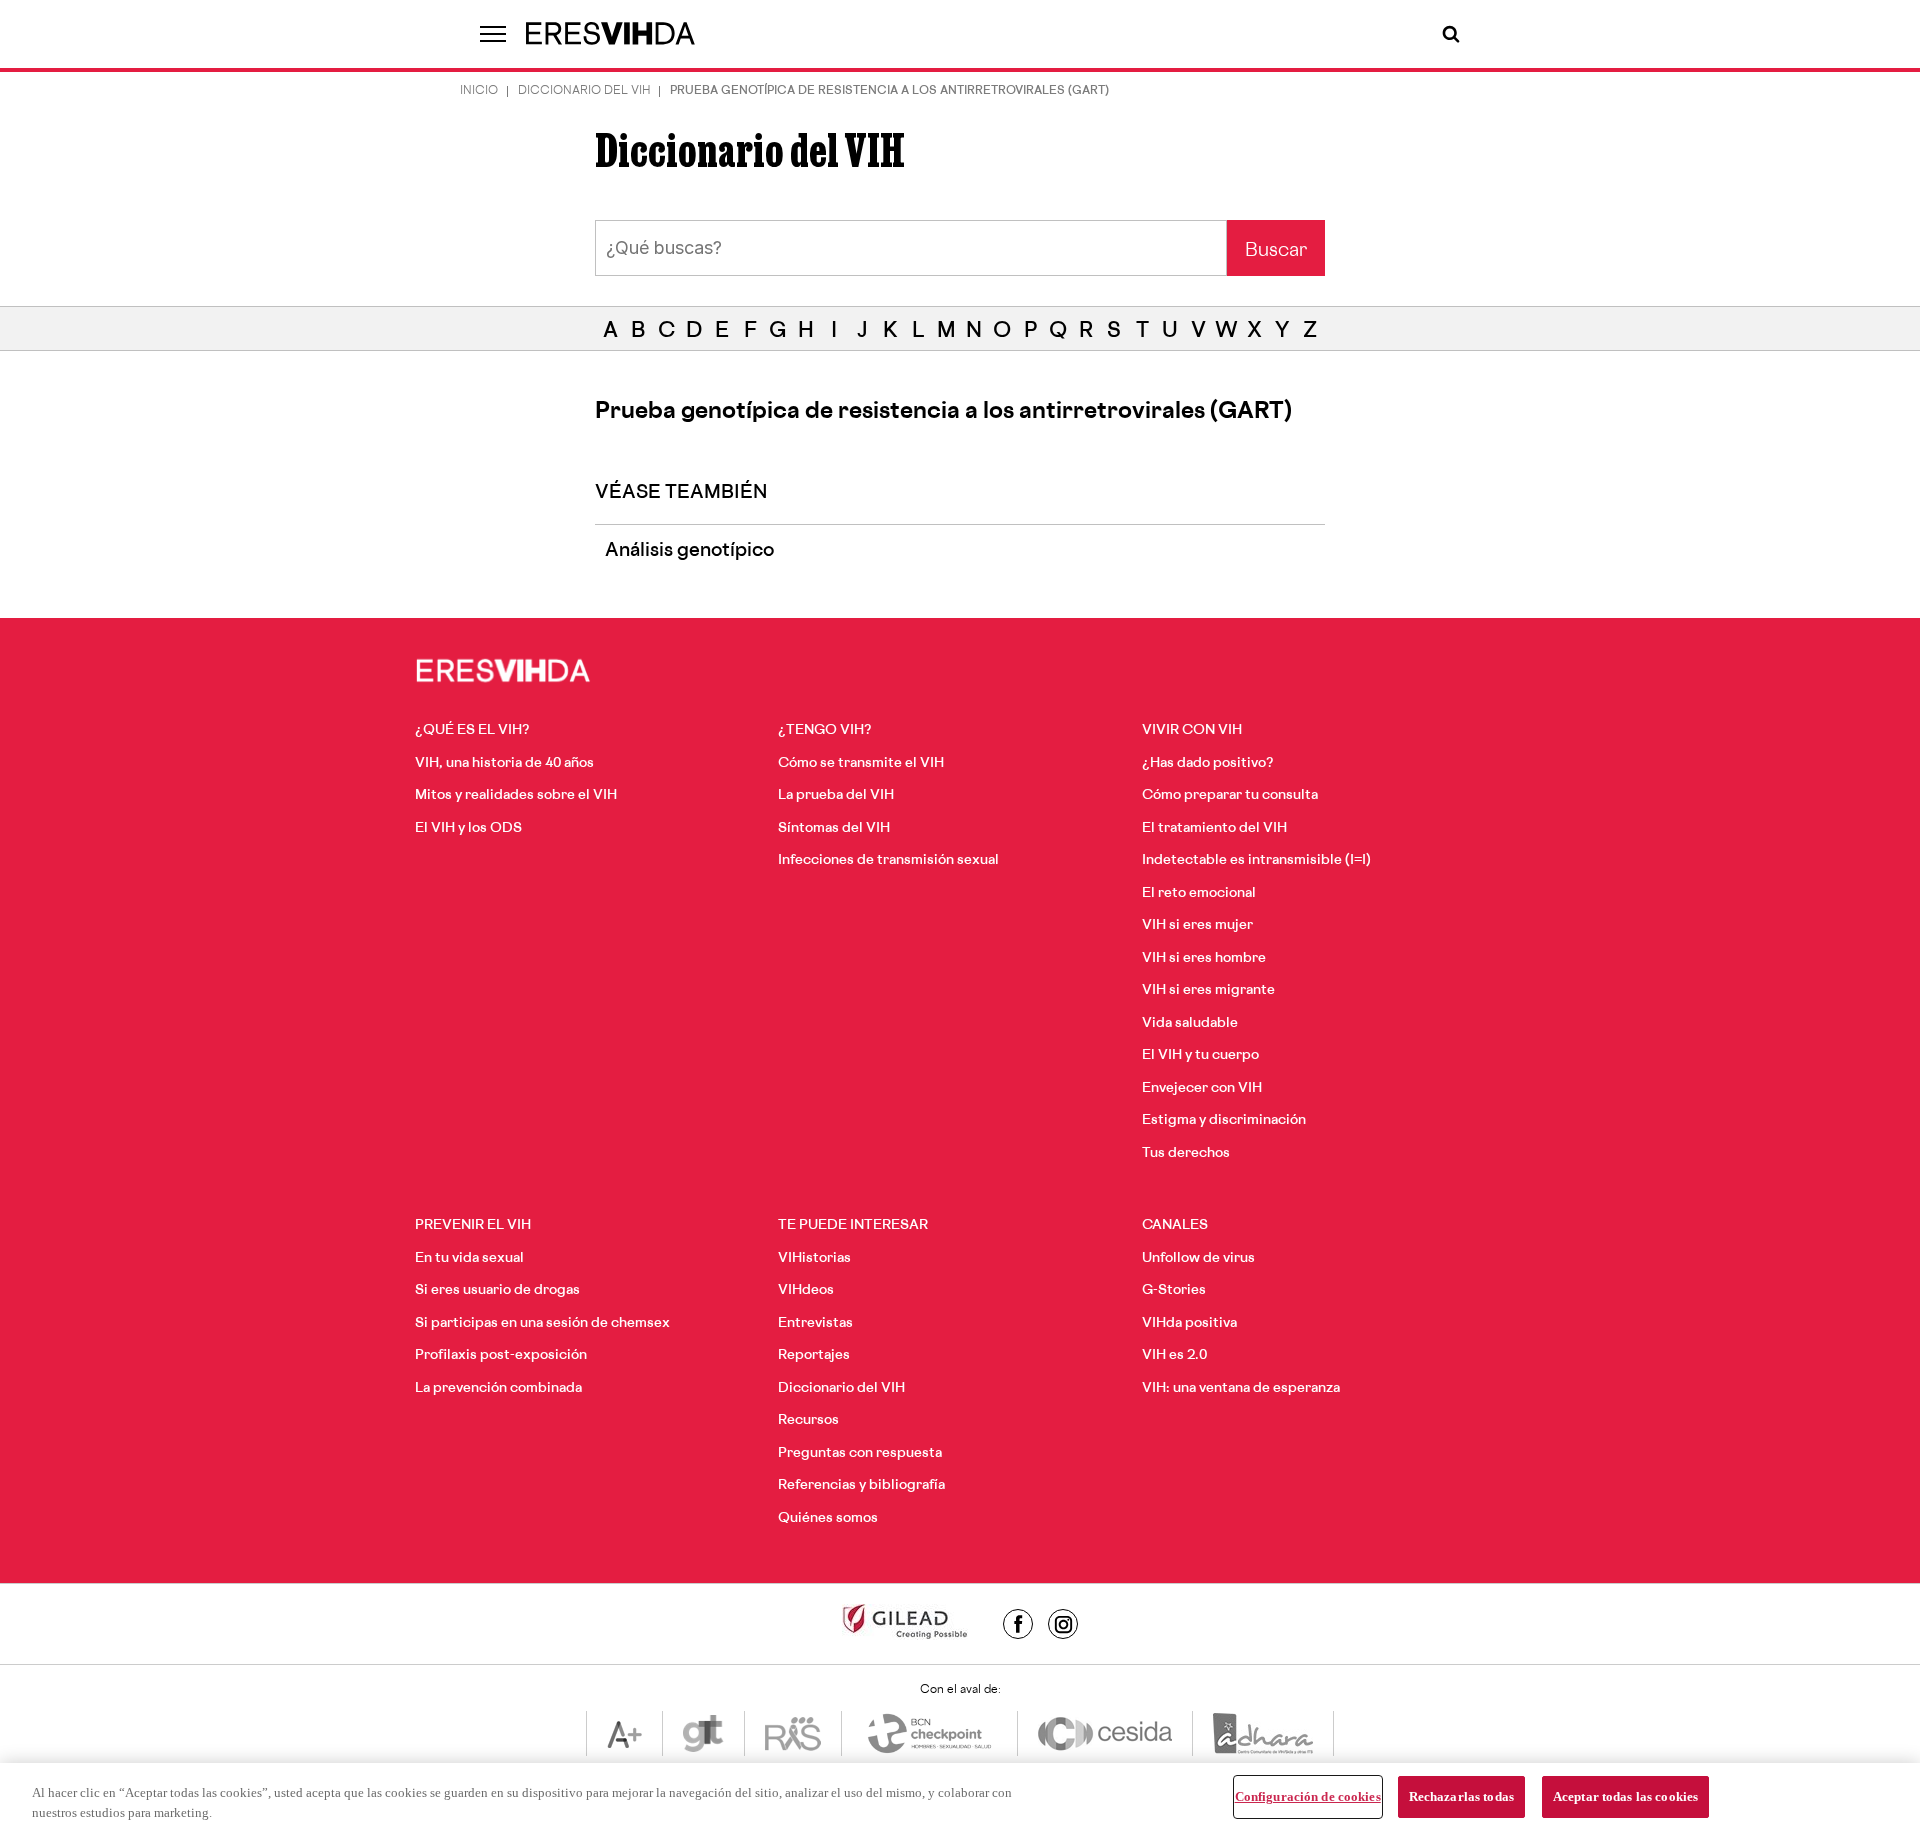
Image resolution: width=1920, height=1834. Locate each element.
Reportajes (814, 1355)
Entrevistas (815, 1323)
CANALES (1175, 1225)
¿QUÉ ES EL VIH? (472, 730)
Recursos (808, 1420)
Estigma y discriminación (1224, 1120)
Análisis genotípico (689, 552)
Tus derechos (1186, 1153)
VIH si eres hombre (1204, 958)
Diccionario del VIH (584, 91)
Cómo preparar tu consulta (1230, 795)
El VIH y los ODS (468, 828)
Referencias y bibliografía (861, 1485)
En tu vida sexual (469, 1258)
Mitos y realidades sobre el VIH (516, 795)
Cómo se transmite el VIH (861, 763)
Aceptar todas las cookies (1625, 1796)
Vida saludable (1190, 1023)
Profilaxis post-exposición (501, 1355)
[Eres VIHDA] (611, 34)
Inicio (479, 91)
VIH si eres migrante (1208, 990)
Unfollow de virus (1198, 1258)
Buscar (1276, 252)
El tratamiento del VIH (1214, 828)
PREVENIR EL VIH (473, 1225)
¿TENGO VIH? (825, 730)
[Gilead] (905, 1624)
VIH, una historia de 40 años (504, 763)
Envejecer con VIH (1202, 1088)
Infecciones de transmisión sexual (888, 860)
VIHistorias (814, 1258)
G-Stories (1174, 1290)
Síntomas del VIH (834, 828)
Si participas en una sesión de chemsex (542, 1323)
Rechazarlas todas (1461, 1796)
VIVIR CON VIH (1192, 730)
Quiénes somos (828, 1518)
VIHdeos (806, 1290)
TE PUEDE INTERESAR (853, 1225)
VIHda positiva (1189, 1323)
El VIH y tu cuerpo (1200, 1055)
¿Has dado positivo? (1208, 763)
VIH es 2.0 (1174, 1355)
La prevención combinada (498, 1388)
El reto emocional (1199, 893)
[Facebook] (1018, 1624)
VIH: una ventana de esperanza (1241, 1388)
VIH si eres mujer (1197, 925)
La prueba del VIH (836, 795)
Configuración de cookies (1308, 1796)
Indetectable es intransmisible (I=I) (1256, 860)
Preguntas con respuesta (860, 1453)
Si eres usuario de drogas (497, 1290)
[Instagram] (1063, 1624)
